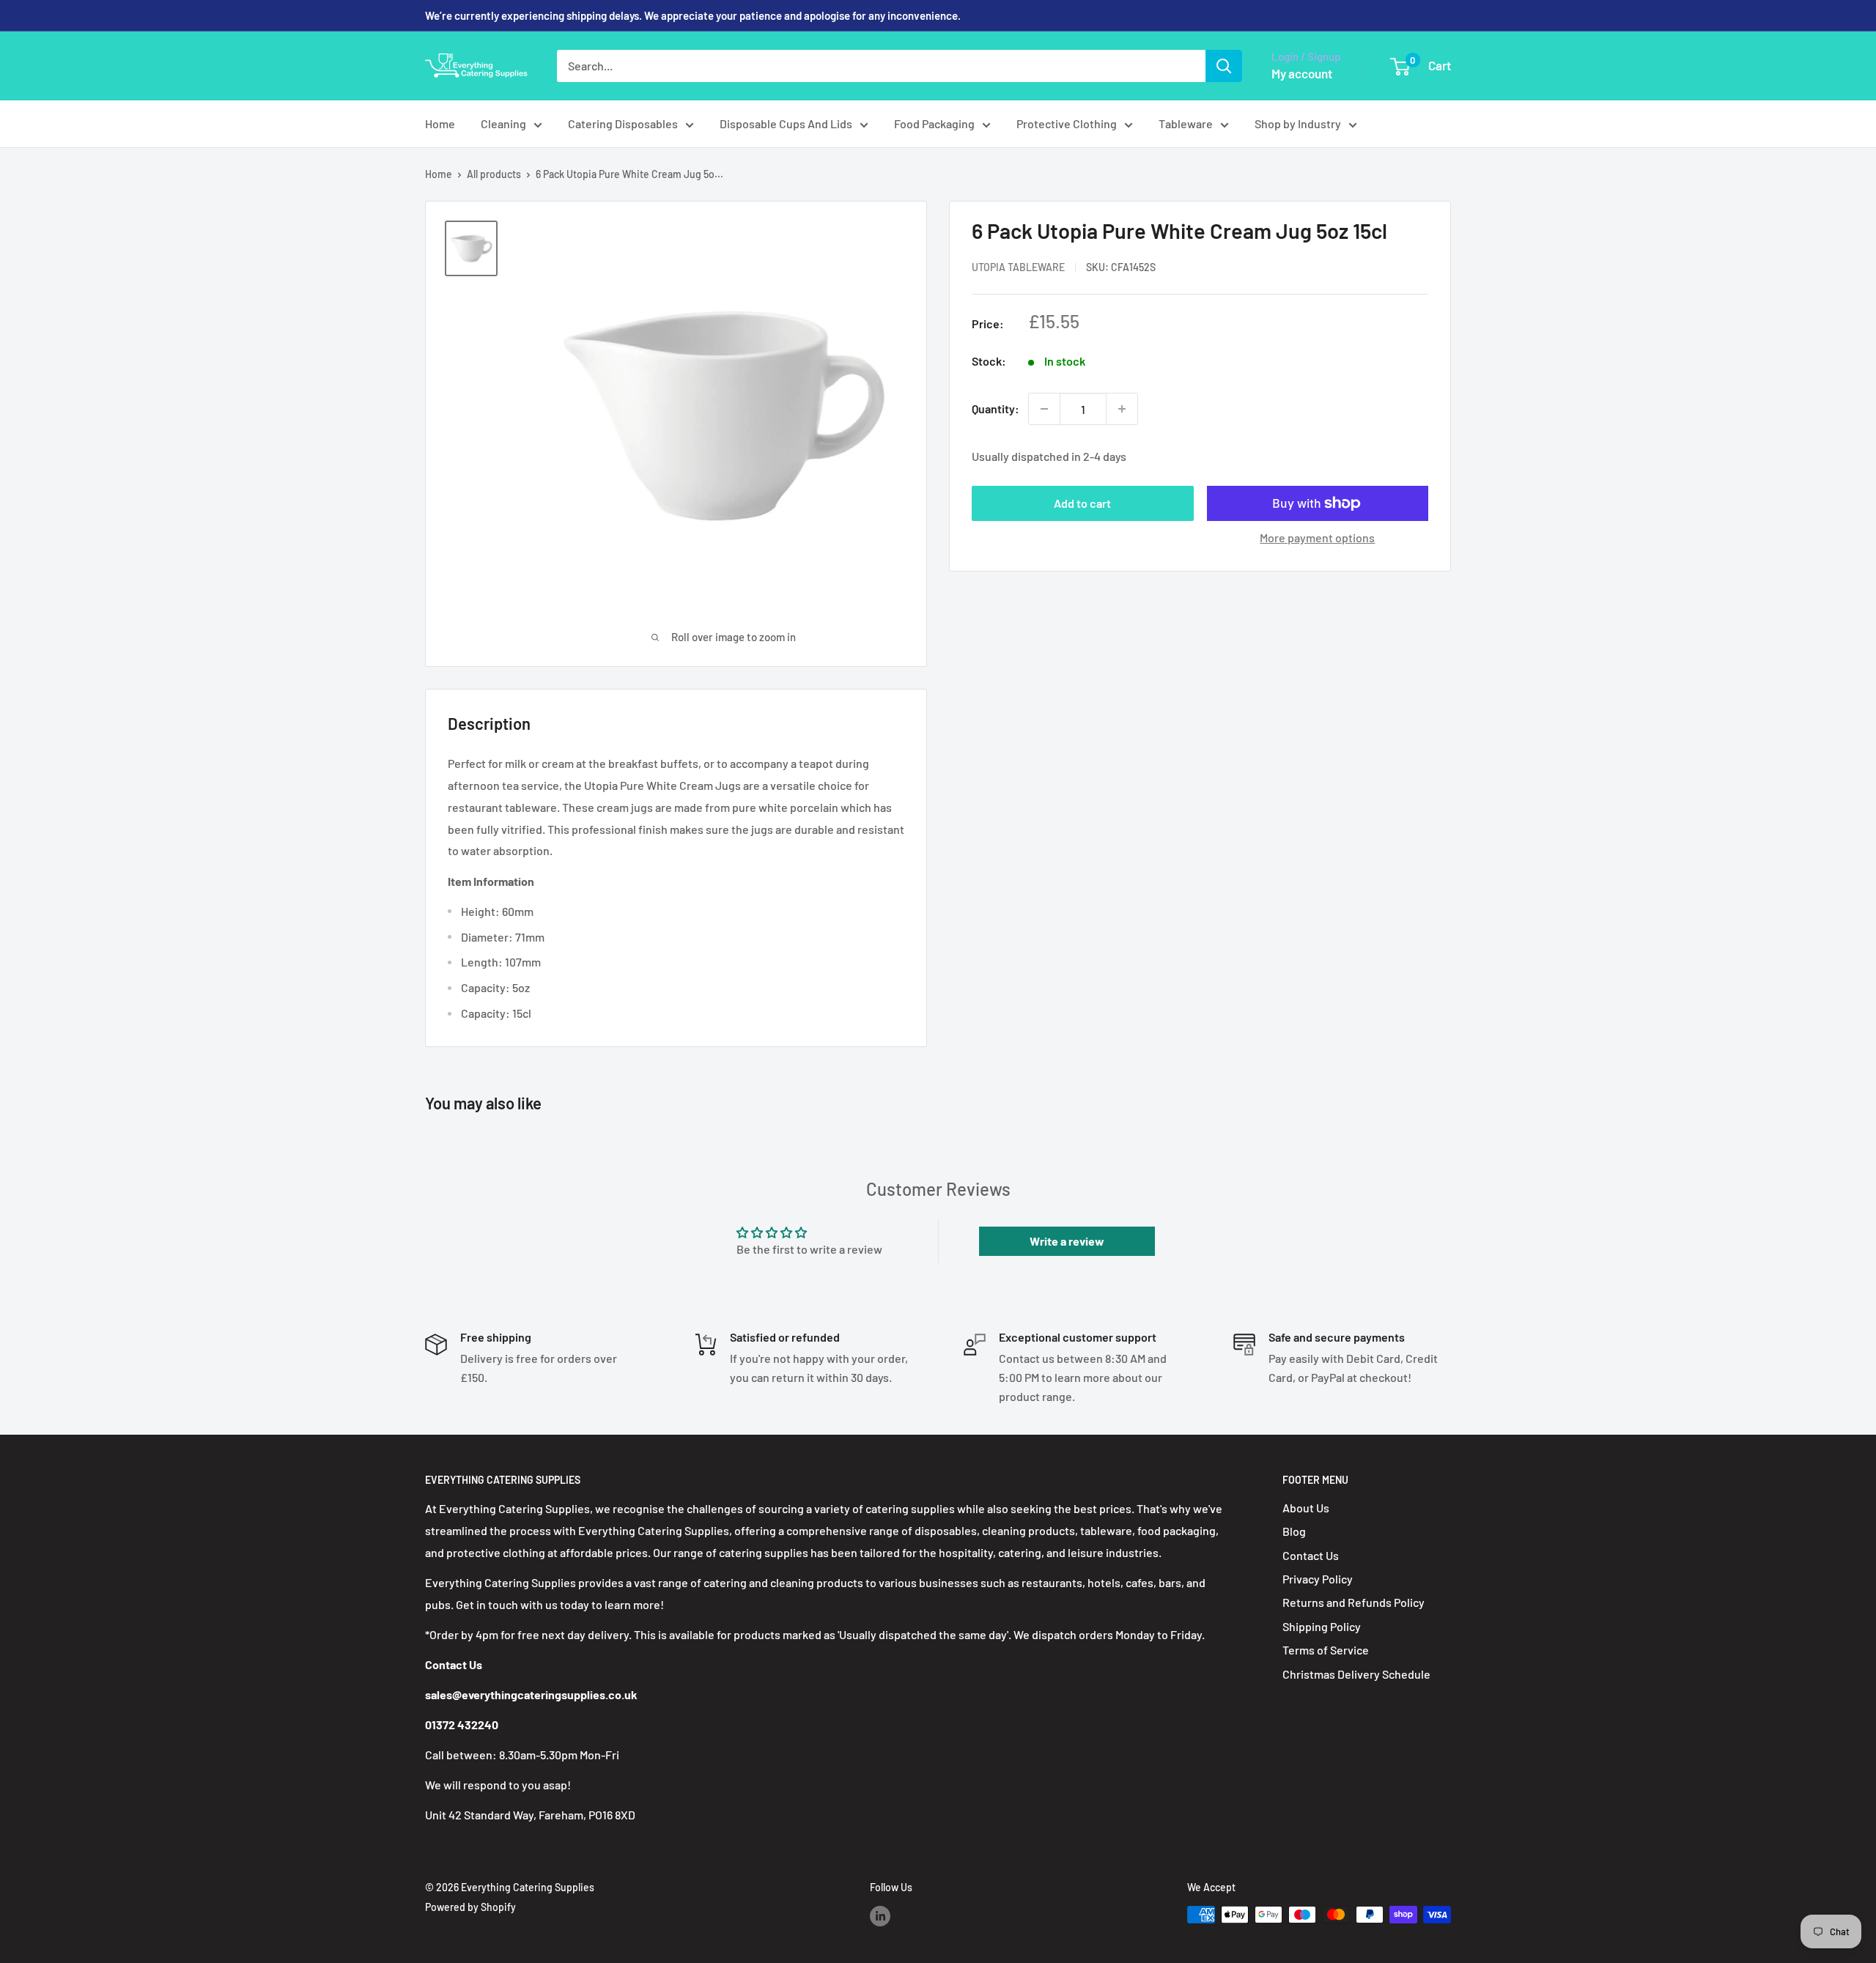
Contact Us (1311, 1555)
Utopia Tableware (1018, 267)
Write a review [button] (1067, 1241)
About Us (1306, 1508)
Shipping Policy (1322, 1626)
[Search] (1224, 66)
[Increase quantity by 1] (1122, 409)
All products (494, 174)
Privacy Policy (1318, 1579)
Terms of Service (1326, 1650)
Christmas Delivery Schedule (1356, 1674)
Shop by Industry (1298, 123)
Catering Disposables (623, 123)
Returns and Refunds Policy (1354, 1602)
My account (1302, 73)
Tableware (1186, 123)
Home (440, 123)
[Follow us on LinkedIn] (880, 1916)
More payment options (1317, 537)
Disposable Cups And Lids (786, 123)
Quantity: (996, 409)
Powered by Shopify (470, 1907)
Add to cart (1082, 503)
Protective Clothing (1067, 123)
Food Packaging (934, 123)
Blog (1294, 1531)
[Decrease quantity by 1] (1044, 409)
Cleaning (503, 123)
